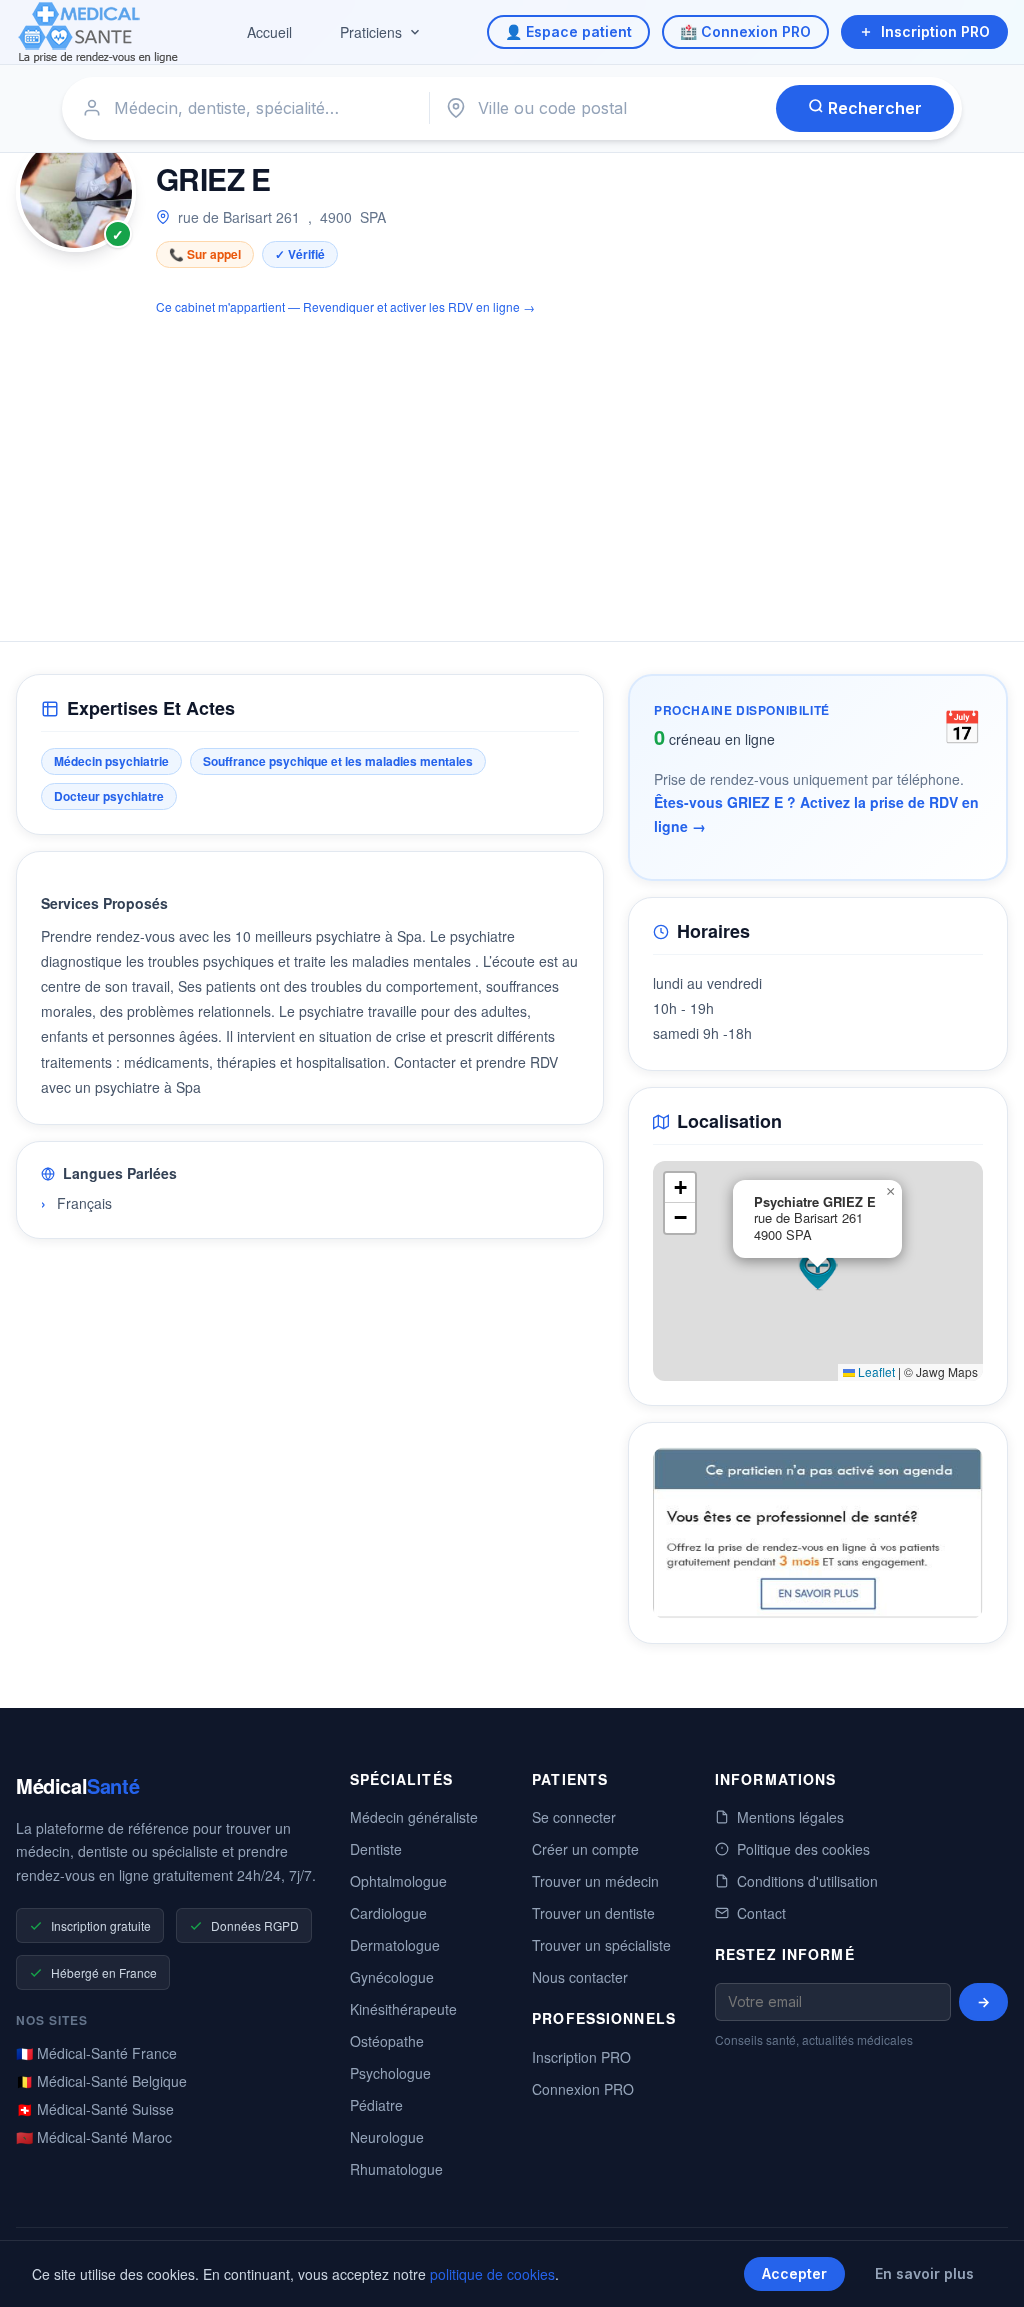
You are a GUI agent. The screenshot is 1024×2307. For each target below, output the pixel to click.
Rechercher (873, 108)
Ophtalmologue (398, 1881)
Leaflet (875, 1371)
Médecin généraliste (414, 1817)
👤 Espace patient (568, 31)
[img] (818, 1271)
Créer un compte (585, 1849)
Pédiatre (376, 2105)
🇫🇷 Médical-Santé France (96, 2053)
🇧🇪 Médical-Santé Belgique (101, 2081)
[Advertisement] (512, 467)
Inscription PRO (935, 31)
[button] (818, 1271)
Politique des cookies (803, 1849)
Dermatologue (395, 1945)
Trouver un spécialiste (601, 1945)
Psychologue (390, 2073)
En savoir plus (924, 2273)
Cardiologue (388, 1913)
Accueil (269, 32)
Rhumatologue (396, 2169)
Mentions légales (790, 1817)
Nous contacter (580, 1977)
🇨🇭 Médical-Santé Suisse (95, 2109)
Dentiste (376, 1849)
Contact (761, 1913)
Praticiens (371, 32)
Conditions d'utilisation (807, 1881)
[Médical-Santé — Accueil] (98, 32)
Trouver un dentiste (593, 1913)
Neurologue (387, 2137)
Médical (77, 1785)
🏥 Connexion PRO (745, 31)
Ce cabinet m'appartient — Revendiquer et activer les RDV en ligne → (345, 306)
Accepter (794, 2273)
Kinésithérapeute (403, 2009)
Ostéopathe (387, 2041)
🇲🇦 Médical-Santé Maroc (94, 2137)
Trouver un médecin (595, 1881)
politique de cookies (492, 2274)
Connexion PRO (583, 2089)
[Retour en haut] (986, 2271)
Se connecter (574, 1817)
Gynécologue (392, 1977)
